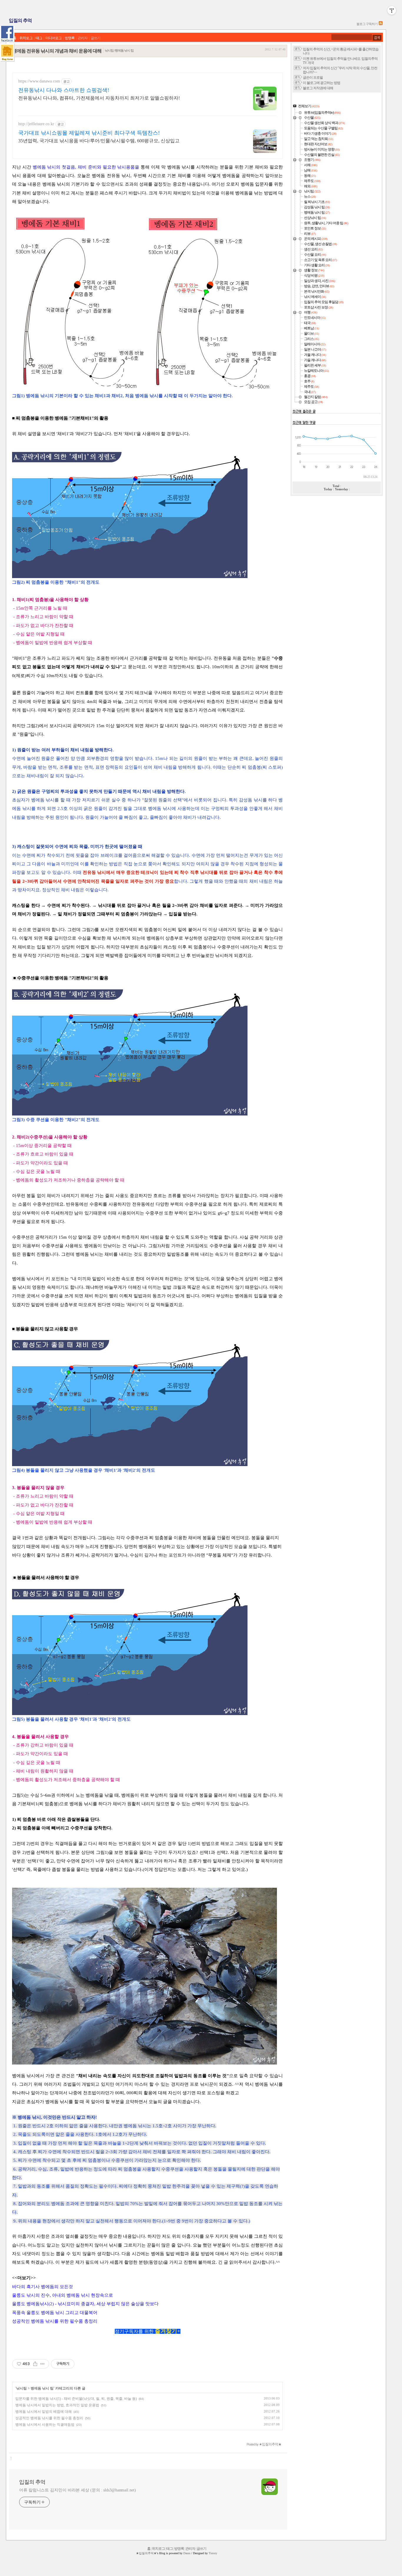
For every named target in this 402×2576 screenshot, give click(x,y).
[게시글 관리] (43, 2364)
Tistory (213, 2553)
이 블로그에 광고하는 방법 (322, 83)
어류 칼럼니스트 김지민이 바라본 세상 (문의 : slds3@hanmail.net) (78, 2490)
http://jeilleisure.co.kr (36, 124)
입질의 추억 (20, 20)
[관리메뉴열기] (392, 10)
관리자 (83, 38)
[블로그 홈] (7, 53)
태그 (39, 38)
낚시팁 (22, 2388)
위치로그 (26, 38)
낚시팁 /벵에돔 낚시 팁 (119, 50)
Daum (187, 2553)
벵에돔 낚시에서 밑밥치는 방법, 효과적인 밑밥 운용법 (57, 2405)
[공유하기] (35, 2364)
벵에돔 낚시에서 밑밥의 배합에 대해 (44, 2412)
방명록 (70, 38)
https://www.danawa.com (39, 81)
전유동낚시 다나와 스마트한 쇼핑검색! (64, 90)
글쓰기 (95, 38)
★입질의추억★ (146, 2553)
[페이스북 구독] (7, 34)
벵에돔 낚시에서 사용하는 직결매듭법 (45, 2425)
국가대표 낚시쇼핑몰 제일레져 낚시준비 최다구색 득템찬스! (89, 133)
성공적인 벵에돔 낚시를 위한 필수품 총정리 (49, 2418)
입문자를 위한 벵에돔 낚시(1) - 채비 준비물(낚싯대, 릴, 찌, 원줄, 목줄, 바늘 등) (76, 2399)
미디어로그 (53, 38)
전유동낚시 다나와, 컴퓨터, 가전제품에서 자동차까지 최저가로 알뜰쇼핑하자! (99, 98)
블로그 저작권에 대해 (318, 88)
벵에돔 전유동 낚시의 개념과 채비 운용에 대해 (57, 51)
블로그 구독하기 (367, 24)
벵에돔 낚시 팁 (42, 2388)
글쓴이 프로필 (313, 78)
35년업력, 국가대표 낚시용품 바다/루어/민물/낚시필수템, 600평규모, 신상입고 (99, 141)
